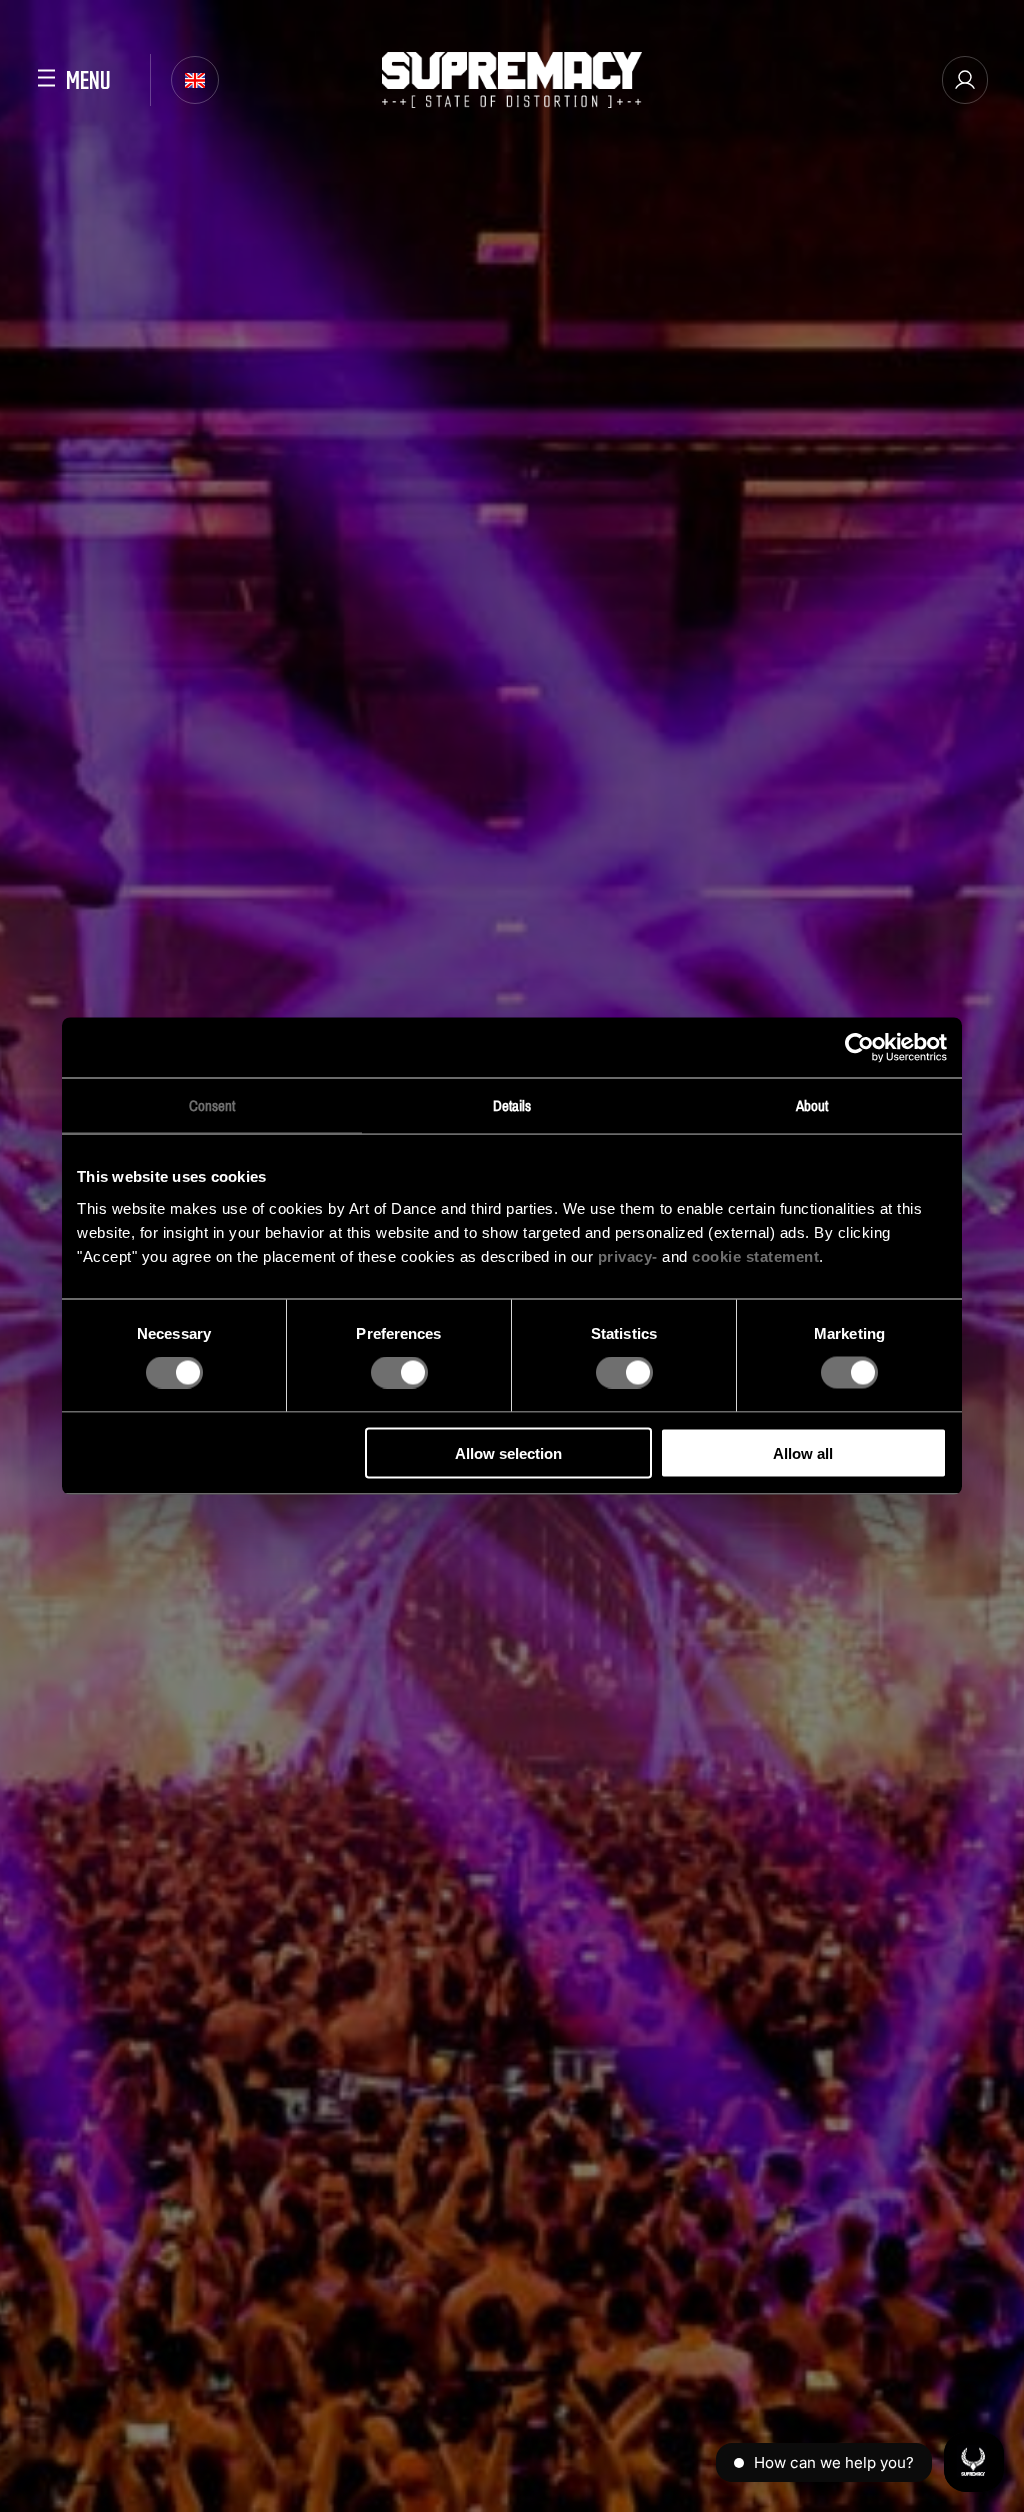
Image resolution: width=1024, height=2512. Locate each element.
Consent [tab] (212, 1105)
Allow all (803, 1452)
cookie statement (755, 1255)
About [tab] (812, 1105)
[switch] (399, 1373)
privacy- (628, 1255)
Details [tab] (512, 1105)
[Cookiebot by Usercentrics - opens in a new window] (859, 1048)
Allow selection (508, 1452)
